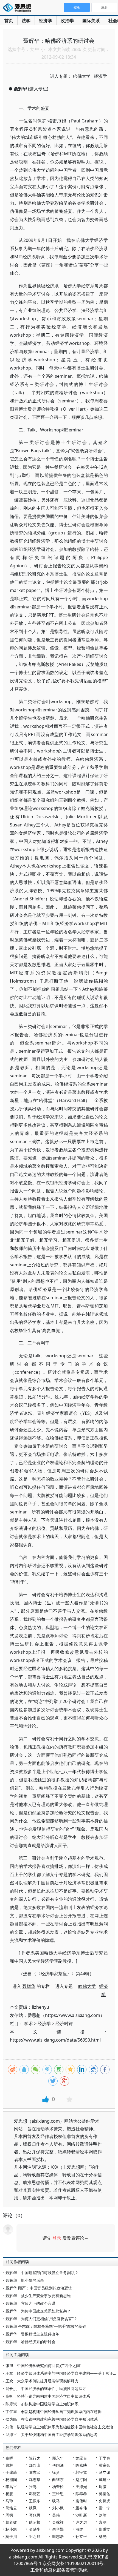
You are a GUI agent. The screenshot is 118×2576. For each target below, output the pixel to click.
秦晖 (9, 2458)
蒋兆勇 (35, 2515)
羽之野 (35, 2536)
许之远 (81, 2522)
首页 (9, 21)
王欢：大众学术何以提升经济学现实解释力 (42, 2381)
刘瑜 (103, 2515)
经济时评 (64, 2023)
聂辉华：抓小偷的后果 (25, 2280)
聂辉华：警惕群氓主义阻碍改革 (32, 2334)
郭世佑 (105, 2494)
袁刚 (103, 2522)
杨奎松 (58, 2487)
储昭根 (35, 2522)
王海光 (81, 2487)
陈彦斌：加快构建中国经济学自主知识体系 (42, 2404)
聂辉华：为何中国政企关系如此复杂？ (38, 2311)
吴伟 (56, 2515)
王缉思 (58, 2494)
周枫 (9, 2515)
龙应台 (81, 2458)
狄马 (56, 2501)
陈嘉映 (81, 2465)
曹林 (9, 2465)
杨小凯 (11, 2529)
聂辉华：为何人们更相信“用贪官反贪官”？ (41, 2319)
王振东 (35, 2501)
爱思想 (19, 8)
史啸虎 (105, 2501)
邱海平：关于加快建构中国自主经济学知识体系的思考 (52, 2435)
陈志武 (35, 2472)
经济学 (46, 21)
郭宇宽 (81, 2472)
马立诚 (105, 2472)
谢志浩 (58, 2536)
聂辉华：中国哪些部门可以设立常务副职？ (42, 2273)
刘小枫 (58, 2508)
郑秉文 (105, 2529)
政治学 (67, 21)
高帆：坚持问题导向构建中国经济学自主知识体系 (48, 2396)
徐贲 (56, 2472)
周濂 (103, 2487)
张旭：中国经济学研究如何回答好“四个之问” (43, 2365)
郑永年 (58, 2458)
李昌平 (11, 2487)
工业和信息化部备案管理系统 (59, 2570)
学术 (29, 2023)
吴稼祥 (58, 2522)
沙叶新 (81, 2515)
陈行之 (35, 2458)
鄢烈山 (35, 2465)
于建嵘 (11, 2472)
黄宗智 (105, 2465)
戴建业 (105, 2479)
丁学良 (105, 2458)
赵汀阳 (81, 2479)
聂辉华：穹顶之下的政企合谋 (30, 2303)
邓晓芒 (35, 2494)
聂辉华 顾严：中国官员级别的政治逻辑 (39, 2288)
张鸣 (33, 2487)
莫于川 (11, 2536)
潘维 (79, 2529)
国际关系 (91, 21)
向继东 (58, 2479)
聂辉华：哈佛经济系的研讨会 (30, 2342)
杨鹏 (9, 2494)
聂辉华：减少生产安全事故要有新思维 (38, 2296)
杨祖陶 (11, 2479)
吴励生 (35, 2529)
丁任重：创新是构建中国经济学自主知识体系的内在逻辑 (54, 2412)
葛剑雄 (11, 2522)
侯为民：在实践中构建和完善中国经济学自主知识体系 (52, 2419)
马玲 (9, 2501)
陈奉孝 (81, 2494)
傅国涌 (58, 2465)
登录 (57, 2238)
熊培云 (11, 2508)
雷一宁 (105, 2508)
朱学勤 (58, 2529)
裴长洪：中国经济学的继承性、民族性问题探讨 (46, 2388)
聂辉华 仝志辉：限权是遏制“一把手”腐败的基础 (46, 2326)
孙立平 (81, 2536)
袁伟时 (81, 2501)
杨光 (103, 2536)
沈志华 (35, 2479)
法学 (26, 21)
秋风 (33, 2508)
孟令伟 (81, 2508)
